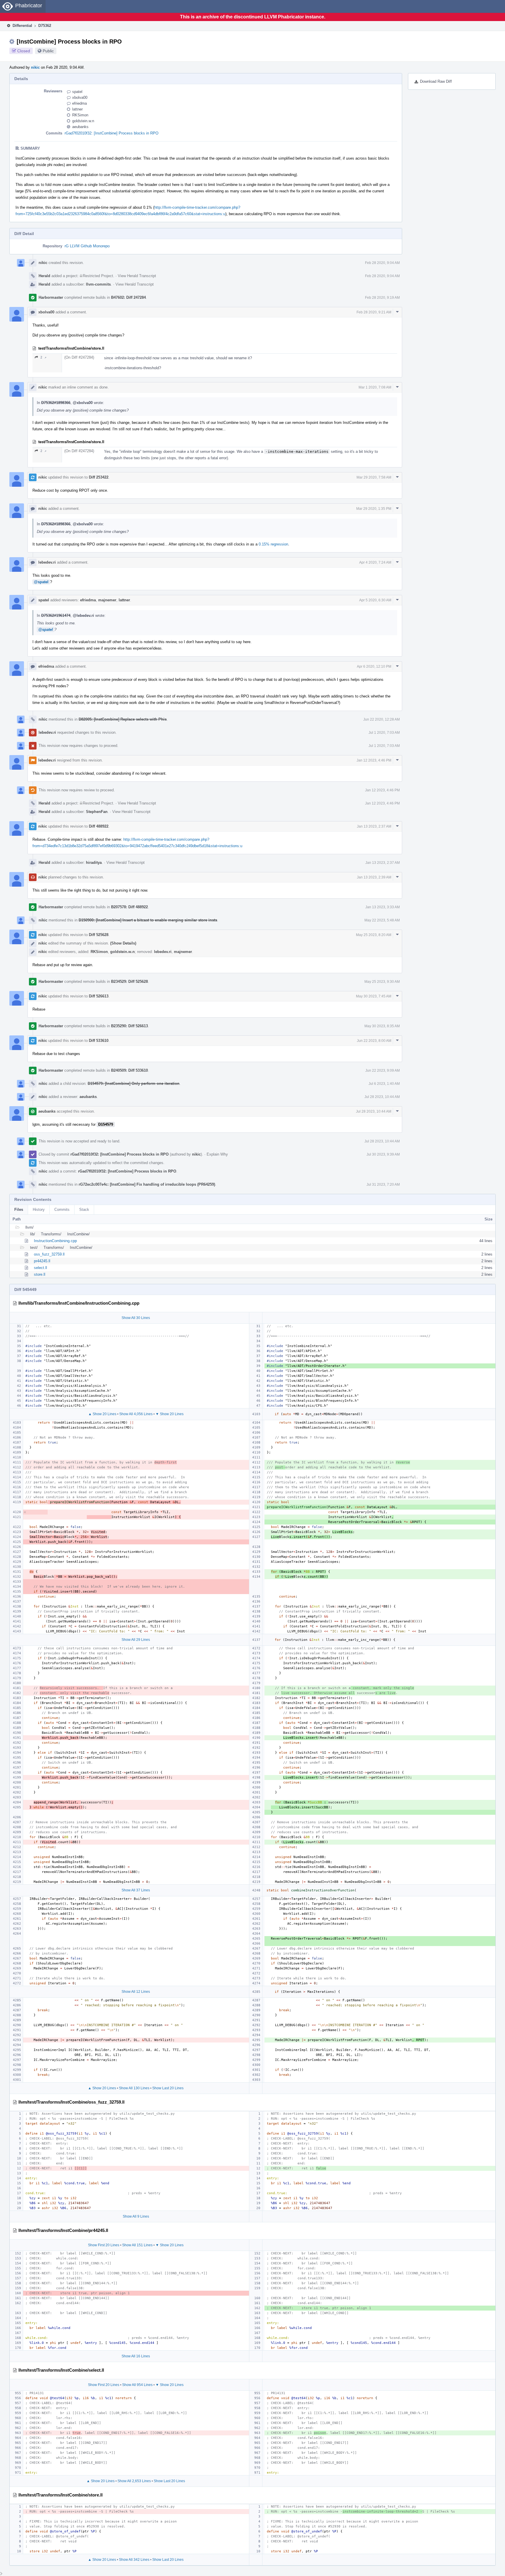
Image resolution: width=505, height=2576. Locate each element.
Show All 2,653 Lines (134, 2481)
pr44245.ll (42, 1261)
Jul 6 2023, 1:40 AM (384, 1084)
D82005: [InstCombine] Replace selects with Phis (123, 719)
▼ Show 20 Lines (170, 1414)
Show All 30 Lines (136, 1318)
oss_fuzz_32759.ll (49, 1254)
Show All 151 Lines (137, 2245)
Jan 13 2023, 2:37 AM (374, 826)
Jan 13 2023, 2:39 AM (374, 877)
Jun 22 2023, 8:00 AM (374, 1041)
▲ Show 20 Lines (102, 1414)
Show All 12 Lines (136, 1992)
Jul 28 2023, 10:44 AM (382, 1097)
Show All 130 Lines (134, 2088)
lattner (77, 109)
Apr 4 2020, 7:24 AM (375, 562)
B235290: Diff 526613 (129, 1026)
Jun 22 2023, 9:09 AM (383, 1071)
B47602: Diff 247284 (128, 297)
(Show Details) (123, 943)
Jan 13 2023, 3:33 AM (383, 907)
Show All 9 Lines (136, 2216)
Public (48, 51)
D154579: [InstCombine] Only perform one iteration (134, 1084)
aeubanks (80, 127)
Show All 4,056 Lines (136, 1414)
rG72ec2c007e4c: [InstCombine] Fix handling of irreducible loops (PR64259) (147, 1184)
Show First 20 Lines (104, 2245)
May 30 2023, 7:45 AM (374, 996)
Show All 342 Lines (134, 2560)
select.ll (40, 1268)
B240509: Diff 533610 (129, 1070)
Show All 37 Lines (136, 1890)
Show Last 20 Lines (168, 2088)
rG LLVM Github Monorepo (87, 246)
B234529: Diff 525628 (129, 981)
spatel (77, 92)
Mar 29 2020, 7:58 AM (374, 477)
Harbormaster (51, 297)
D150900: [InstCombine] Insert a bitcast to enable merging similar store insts (148, 920)
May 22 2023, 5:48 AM (382, 920)
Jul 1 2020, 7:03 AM (384, 733)
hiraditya (94, 863)
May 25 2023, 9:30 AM (382, 982)
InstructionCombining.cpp (55, 1241)
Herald (44, 276)
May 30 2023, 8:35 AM (382, 1026)
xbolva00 (80, 97)
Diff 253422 (99, 477)
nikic (35, 67)
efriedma (79, 103)
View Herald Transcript (137, 276)
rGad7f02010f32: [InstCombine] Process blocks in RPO (111, 133)
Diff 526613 (99, 996)
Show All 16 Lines (136, 2356)
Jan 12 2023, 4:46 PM (374, 760)
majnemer (107, 600)
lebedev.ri (47, 562)
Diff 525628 (99, 935)
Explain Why (217, 1154)
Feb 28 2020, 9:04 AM (382, 263)
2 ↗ (43, 357)
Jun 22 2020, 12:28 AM (382, 719)
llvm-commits (98, 284)
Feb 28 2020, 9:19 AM (382, 298)
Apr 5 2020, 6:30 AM (375, 600)
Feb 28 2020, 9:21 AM (374, 312)
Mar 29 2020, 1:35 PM (374, 509)
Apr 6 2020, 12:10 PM (374, 667)
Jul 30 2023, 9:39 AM (383, 1154)
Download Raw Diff (436, 81)
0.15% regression (273, 544)
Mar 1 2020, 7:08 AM (375, 387)
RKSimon (80, 115)
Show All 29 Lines (136, 1640)
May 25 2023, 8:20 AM (374, 935)
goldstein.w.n (83, 121)
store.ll (40, 1274)
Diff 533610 (99, 1041)
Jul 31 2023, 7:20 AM (383, 1185)
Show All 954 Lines (137, 2385)
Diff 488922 (99, 826)
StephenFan (97, 812)
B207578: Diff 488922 (129, 907)
